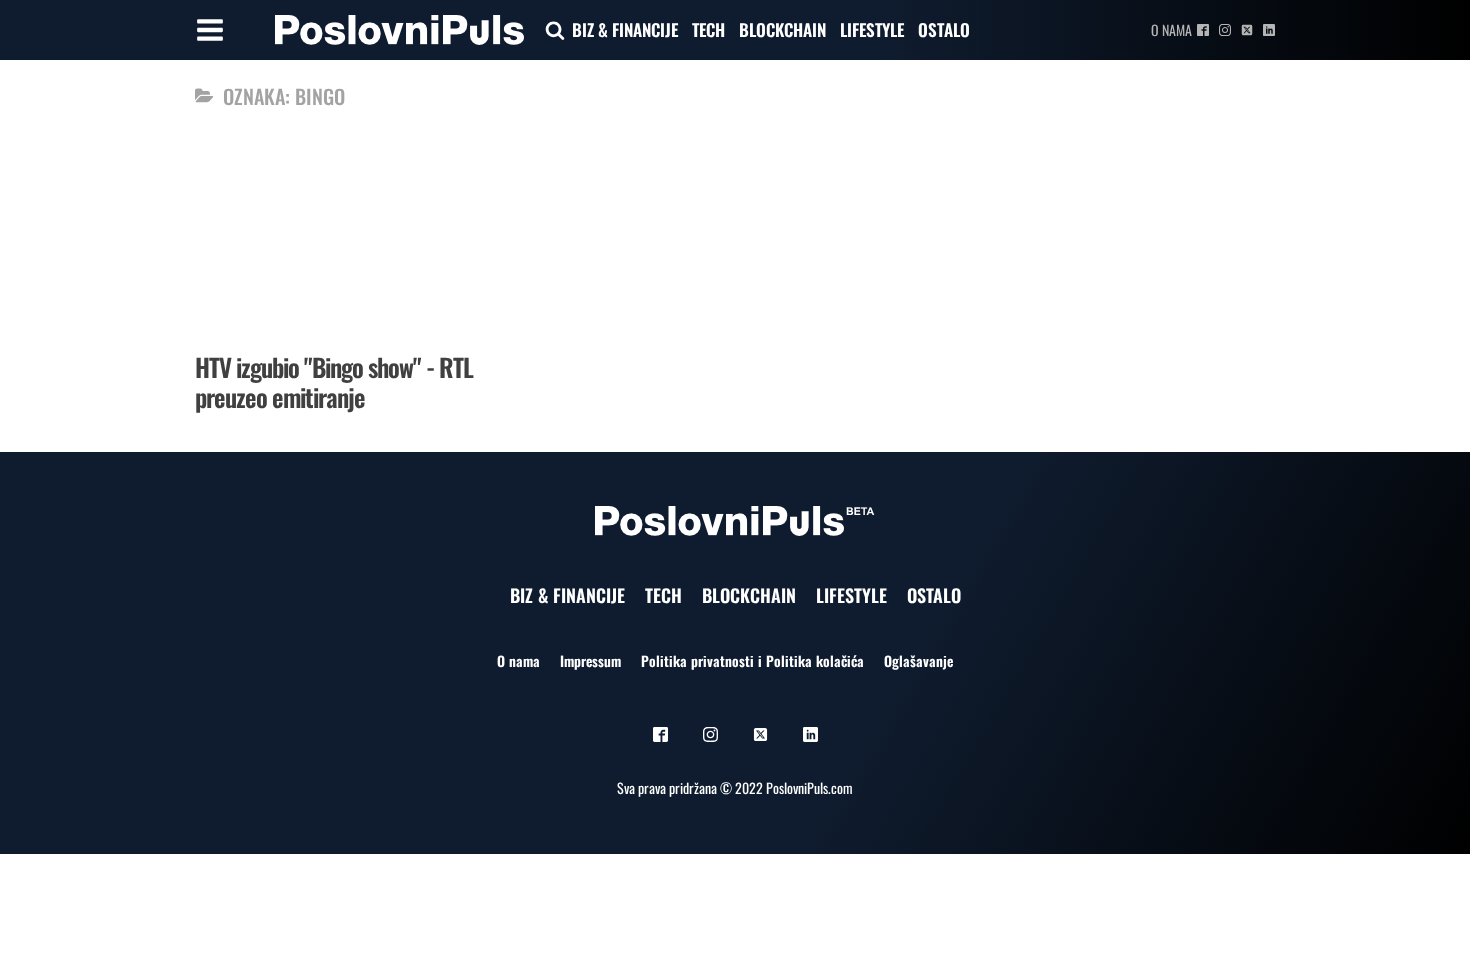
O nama (1171, 29)
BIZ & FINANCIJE (625, 29)
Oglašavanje (918, 660)
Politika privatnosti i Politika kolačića (752, 660)
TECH (708, 29)
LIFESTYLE (872, 29)
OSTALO (944, 29)
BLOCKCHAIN (782, 29)
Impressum (590, 660)
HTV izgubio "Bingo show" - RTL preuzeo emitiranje (334, 381)
